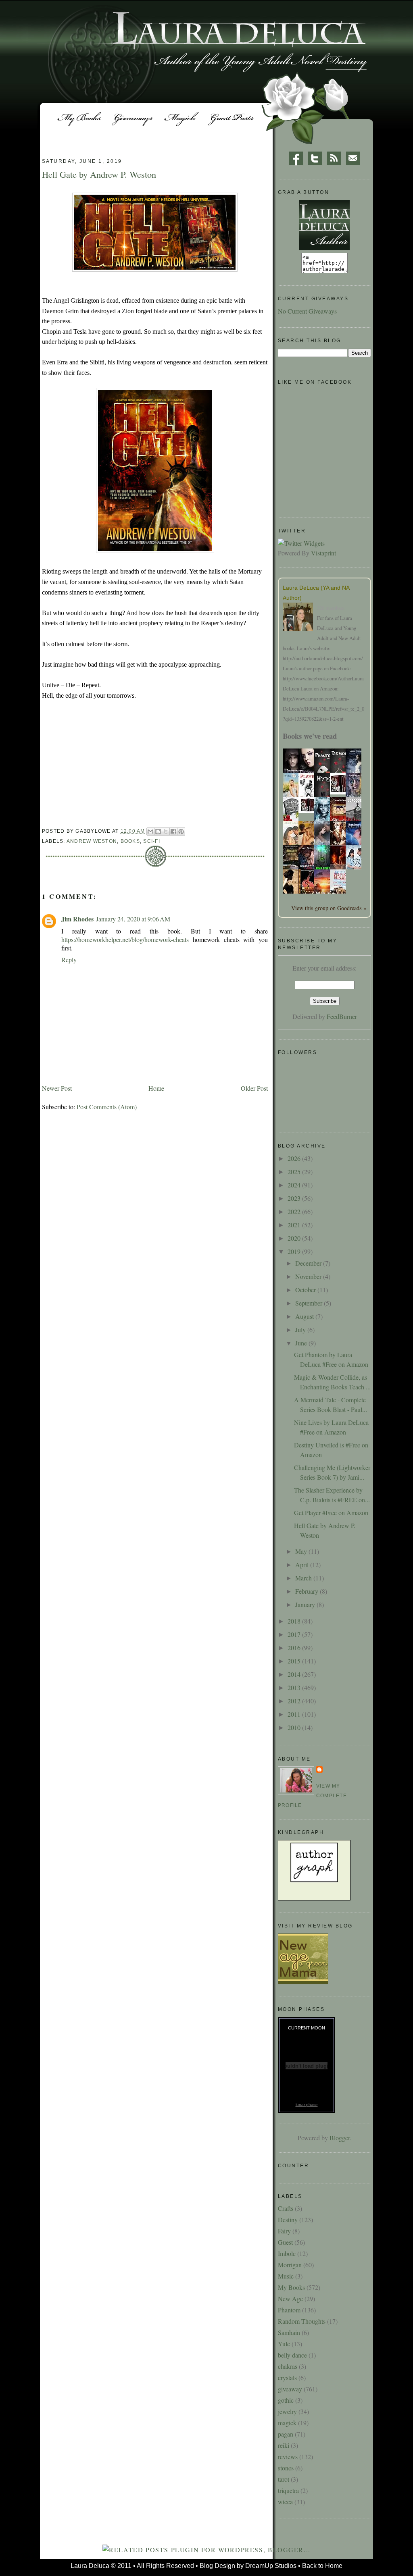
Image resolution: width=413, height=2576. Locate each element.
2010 (295, 1727)
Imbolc (287, 2253)
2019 (295, 1251)
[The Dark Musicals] (340, 792)
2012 (295, 1701)
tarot (284, 2479)
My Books (291, 2287)
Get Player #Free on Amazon (331, 1513)
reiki (284, 2445)
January (306, 1604)
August (305, 1316)
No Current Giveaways (307, 311)
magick (287, 2423)
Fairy (284, 2231)
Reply (69, 960)
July (301, 1330)
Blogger (340, 2138)
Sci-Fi (152, 841)
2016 (295, 1648)
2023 (295, 1198)
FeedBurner (342, 1016)
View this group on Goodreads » (329, 908)
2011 (295, 1714)
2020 (295, 1238)
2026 (295, 1158)
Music (286, 2276)
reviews (288, 2456)
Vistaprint (323, 553)
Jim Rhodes (77, 919)
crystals (287, 2377)
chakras (288, 2366)
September (310, 1303)
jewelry (287, 2411)
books (130, 841)
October (306, 1290)
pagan (286, 2434)
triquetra (288, 2490)
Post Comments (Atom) (107, 1107)
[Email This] (150, 832)
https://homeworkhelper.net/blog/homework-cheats (125, 939)
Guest (285, 2242)
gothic (286, 2400)
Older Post (254, 1088)
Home (156, 1088)
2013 (295, 1687)
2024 (295, 1185)
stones (286, 2468)
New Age (290, 2298)
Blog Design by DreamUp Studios (248, 2566)
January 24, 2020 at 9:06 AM (133, 919)
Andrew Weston (92, 841)
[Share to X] (166, 832)
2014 (295, 1674)
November (309, 1276)
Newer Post (57, 1088)
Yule (284, 2344)
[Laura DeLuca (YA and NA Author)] (300, 618)
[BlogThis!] (158, 832)
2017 (295, 1634)
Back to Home (322, 2566)
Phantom (289, 2310)
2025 (295, 1172)
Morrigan (290, 2265)
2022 (295, 1211)
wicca (285, 2502)
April (303, 1565)
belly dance (292, 2355)
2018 (295, 1621)
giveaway (290, 2389)
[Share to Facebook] (173, 832)
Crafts (286, 2208)
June (302, 1343)
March (304, 1578)
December (309, 1263)
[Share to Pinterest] (181, 832)
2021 (295, 1225)
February (308, 1591)
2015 (295, 1661)
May (302, 1551)
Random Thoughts (302, 2321)
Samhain (289, 2332)
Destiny (288, 2219)
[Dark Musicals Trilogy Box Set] (309, 810)
